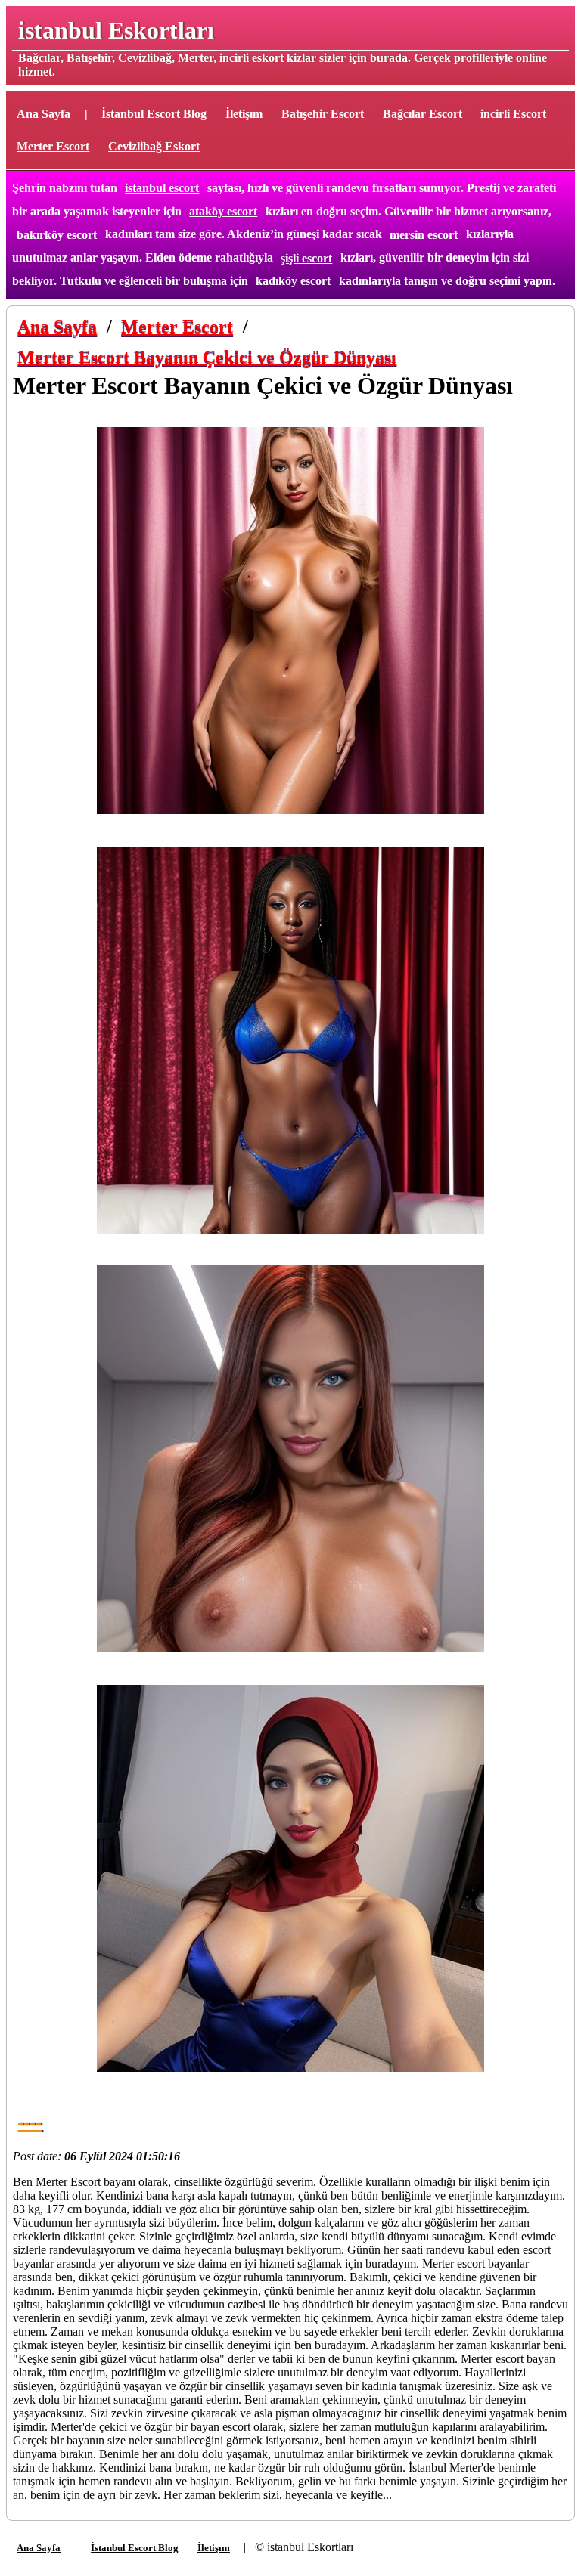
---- (30, 2122)
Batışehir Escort (323, 114)
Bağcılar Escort (423, 114)
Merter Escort (53, 146)
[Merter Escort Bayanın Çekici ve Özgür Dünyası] (291, 622)
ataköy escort (223, 211)
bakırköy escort (57, 235)
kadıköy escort (293, 281)
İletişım (244, 114)
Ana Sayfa (43, 114)
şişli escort (306, 258)
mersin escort (424, 235)
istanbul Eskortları (116, 30)
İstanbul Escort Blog (154, 114)
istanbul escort (162, 188)
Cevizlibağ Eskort (154, 146)
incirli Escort (513, 114)
